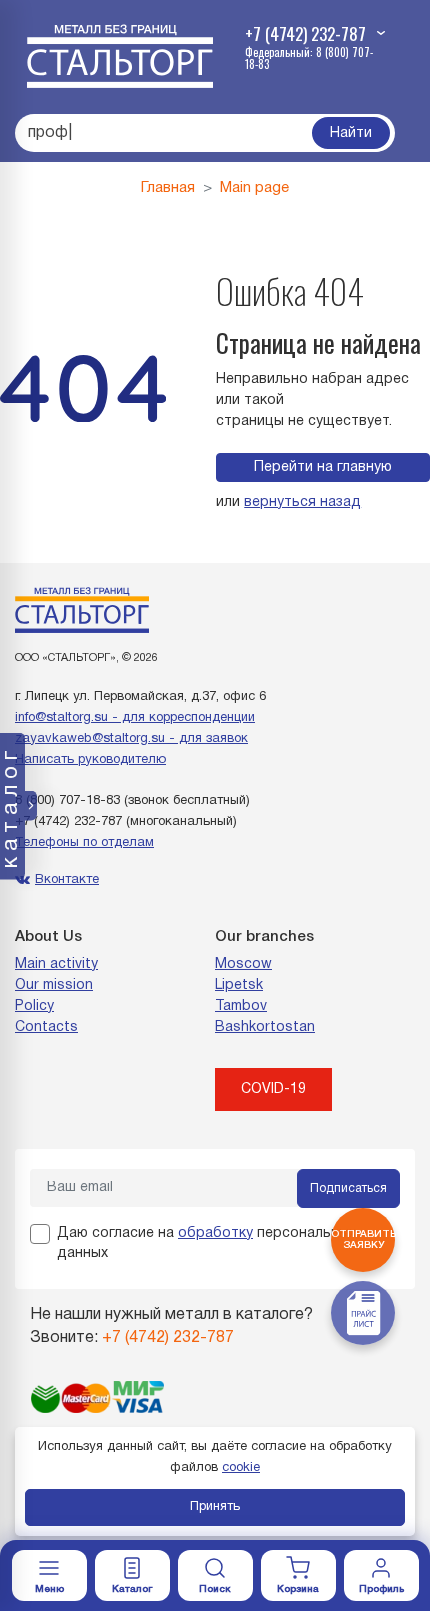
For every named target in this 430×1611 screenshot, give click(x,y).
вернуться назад (302, 502)
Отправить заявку (363, 1240)
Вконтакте (67, 880)
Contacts (46, 1027)
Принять (215, 1507)
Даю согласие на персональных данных (206, 1243)
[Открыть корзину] (298, 1575)
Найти (351, 133)
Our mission (54, 985)
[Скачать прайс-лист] (363, 1313)
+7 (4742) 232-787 (68, 822)
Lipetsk (239, 985)
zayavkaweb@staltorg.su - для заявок (131, 739)
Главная (168, 188)
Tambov (241, 1006)
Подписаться (348, 1188)
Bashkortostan (265, 1027)
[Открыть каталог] (132, 1575)
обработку (215, 1233)
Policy (34, 1006)
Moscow (243, 964)
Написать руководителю (90, 760)
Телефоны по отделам (84, 843)
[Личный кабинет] (381, 1575)
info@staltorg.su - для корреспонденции (135, 718)
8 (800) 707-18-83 (67, 801)
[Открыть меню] (49, 1575)
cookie (241, 1468)
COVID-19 (273, 1089)
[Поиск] (215, 1575)
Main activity (56, 964)
